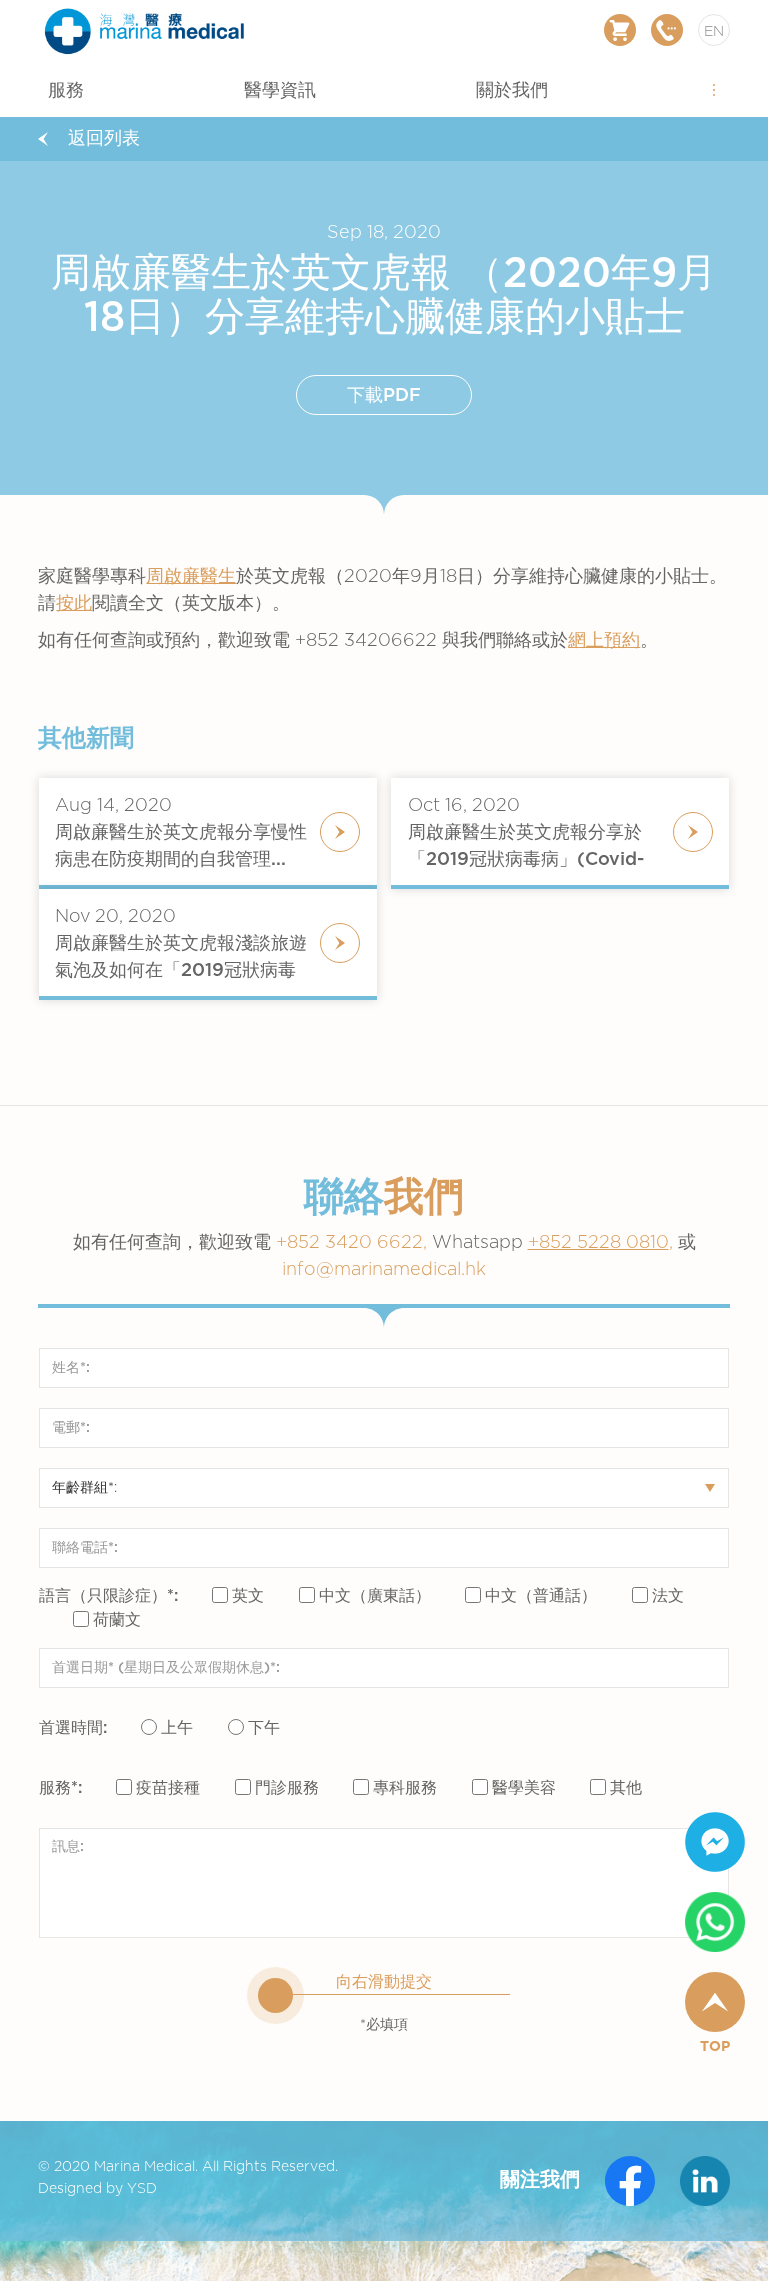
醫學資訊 (280, 91)
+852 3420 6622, (402, 1243)
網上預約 (604, 641)
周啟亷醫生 (191, 577)
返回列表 (104, 139)
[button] (714, 89)
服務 (66, 91)
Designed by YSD (97, 2189)
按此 (74, 604)
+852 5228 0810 (598, 1243)
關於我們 (512, 91)
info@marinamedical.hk (384, 1270)
